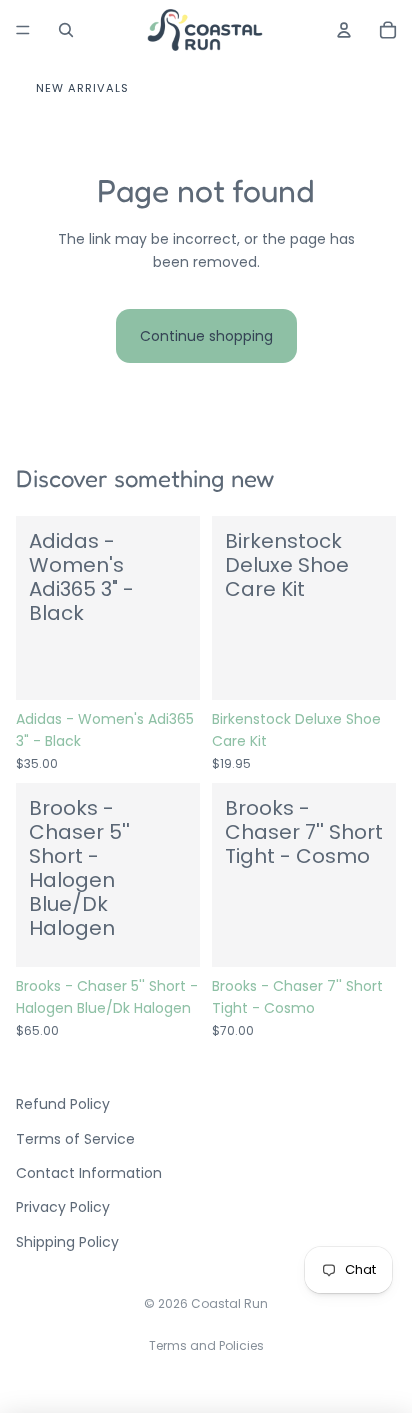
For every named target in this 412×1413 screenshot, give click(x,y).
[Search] (66, 30)
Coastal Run (229, 1303)
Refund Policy (63, 1104)
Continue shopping (206, 336)
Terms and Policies (206, 1345)
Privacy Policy (63, 1207)
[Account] (344, 30)
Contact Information (89, 1173)
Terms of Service (75, 1139)
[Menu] (23, 30)
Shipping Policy (67, 1242)
